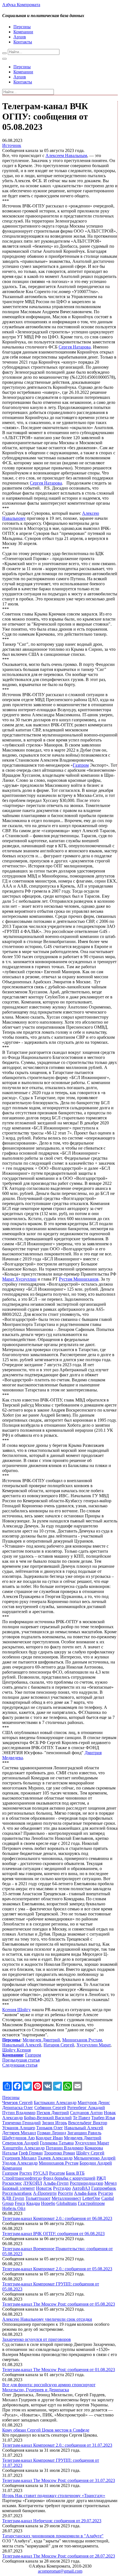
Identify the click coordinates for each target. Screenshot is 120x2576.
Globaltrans (67, 2203)
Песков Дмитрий (53, 2113)
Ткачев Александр (55, 2158)
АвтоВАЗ (81, 2188)
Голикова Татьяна (57, 2143)
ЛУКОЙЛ (33, 2183)
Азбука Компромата (21, 5)
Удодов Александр (20, 2163)
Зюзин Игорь (54, 2123)
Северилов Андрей (21, 2143)
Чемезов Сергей (17, 2103)
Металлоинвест (66, 2198)
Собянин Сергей (50, 2108)
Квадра (33, 2203)
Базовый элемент (19, 2188)
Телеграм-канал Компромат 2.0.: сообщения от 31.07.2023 (57, 2445)
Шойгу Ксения (16, 2050)
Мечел (111, 2183)
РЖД (101, 2178)
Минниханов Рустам (82, 2040)
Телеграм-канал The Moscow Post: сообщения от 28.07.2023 (59, 2556)
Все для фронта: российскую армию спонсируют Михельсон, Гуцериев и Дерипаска (49, 2387)
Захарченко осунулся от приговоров (37, 2339)
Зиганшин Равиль (84, 2133)
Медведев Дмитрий (41, 2040)
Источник (12, 145)
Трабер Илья (103, 2118)
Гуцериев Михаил (19, 2158)
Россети (65, 2193)
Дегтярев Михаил (19, 2133)
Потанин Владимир (65, 2148)
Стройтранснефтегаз (22, 2178)
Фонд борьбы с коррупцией (69, 2178)
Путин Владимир (19, 2113)
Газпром (81, 765)
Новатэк (44, 2188)
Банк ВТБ (75, 2173)
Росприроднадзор (87, 2183)
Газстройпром (91, 2203)
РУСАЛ (41, 2173)
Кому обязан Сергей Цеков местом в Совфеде (46, 2430)
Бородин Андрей (96, 2163)
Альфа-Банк (85, 2193)
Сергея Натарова (75, 347)
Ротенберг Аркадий (86, 2108)
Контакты (23, 42)
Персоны (22, 27)
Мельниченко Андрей (95, 2158)
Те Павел (81, 2118)
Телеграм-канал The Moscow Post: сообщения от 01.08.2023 (59, 2370)
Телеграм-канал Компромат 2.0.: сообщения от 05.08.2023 (57, 2269)
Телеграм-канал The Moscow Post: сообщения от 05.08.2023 (59, 2304)
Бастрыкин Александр (55, 2103)
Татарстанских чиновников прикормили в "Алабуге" (53, 2536)
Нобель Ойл (14, 2208)
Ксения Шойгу (16, 2010)
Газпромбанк (104, 2188)
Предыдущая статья (21, 2060)
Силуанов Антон (86, 2113)
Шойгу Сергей (90, 2153)
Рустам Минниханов (79, 1279)
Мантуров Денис (94, 2103)
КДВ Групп (13, 2198)
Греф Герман (31, 2153)
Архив (20, 37)
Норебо (48, 2203)
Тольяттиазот (38, 2198)
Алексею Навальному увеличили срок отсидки (47, 2319)
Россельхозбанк (17, 2193)
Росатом (57, 2173)
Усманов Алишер (19, 2128)
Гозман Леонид (52, 2133)
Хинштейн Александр (23, 2148)
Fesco (20, 2203)
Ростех (26, 2173)
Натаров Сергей (59, 2045)
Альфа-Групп (56, 2183)
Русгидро (62, 2188)
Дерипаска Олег (18, 2108)
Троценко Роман (59, 2153)
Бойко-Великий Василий (48, 2118)
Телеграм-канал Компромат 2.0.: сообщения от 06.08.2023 (57, 2218)
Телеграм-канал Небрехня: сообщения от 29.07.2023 (52, 2521)
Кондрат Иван (49, 2138)
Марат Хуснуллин (19, 1279)
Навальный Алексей (22, 2045)
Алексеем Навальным (66, 155)
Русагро (105, 2193)
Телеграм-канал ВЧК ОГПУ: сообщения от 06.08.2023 (53, 2234)
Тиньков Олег (50, 2128)
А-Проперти (45, 2193)
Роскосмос (12, 2183)
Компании (23, 32)
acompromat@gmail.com (60, 2571)
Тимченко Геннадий (21, 2123)
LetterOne (91, 2198)
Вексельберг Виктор (88, 2123)
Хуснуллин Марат (93, 2045)
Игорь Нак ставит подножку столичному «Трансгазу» (54, 2496)
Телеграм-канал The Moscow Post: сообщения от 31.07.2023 (59, 2480)
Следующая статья (20, 2065)
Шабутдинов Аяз (18, 2138)
